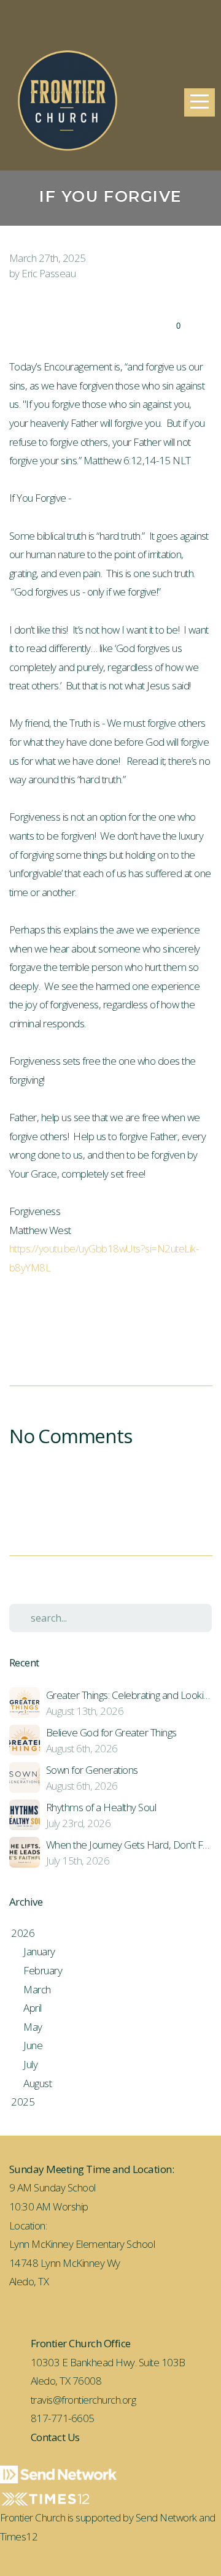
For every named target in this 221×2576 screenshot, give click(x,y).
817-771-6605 (63, 2418)
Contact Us (55, 2437)
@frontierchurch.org (94, 2400)
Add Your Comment (110, 1485)
